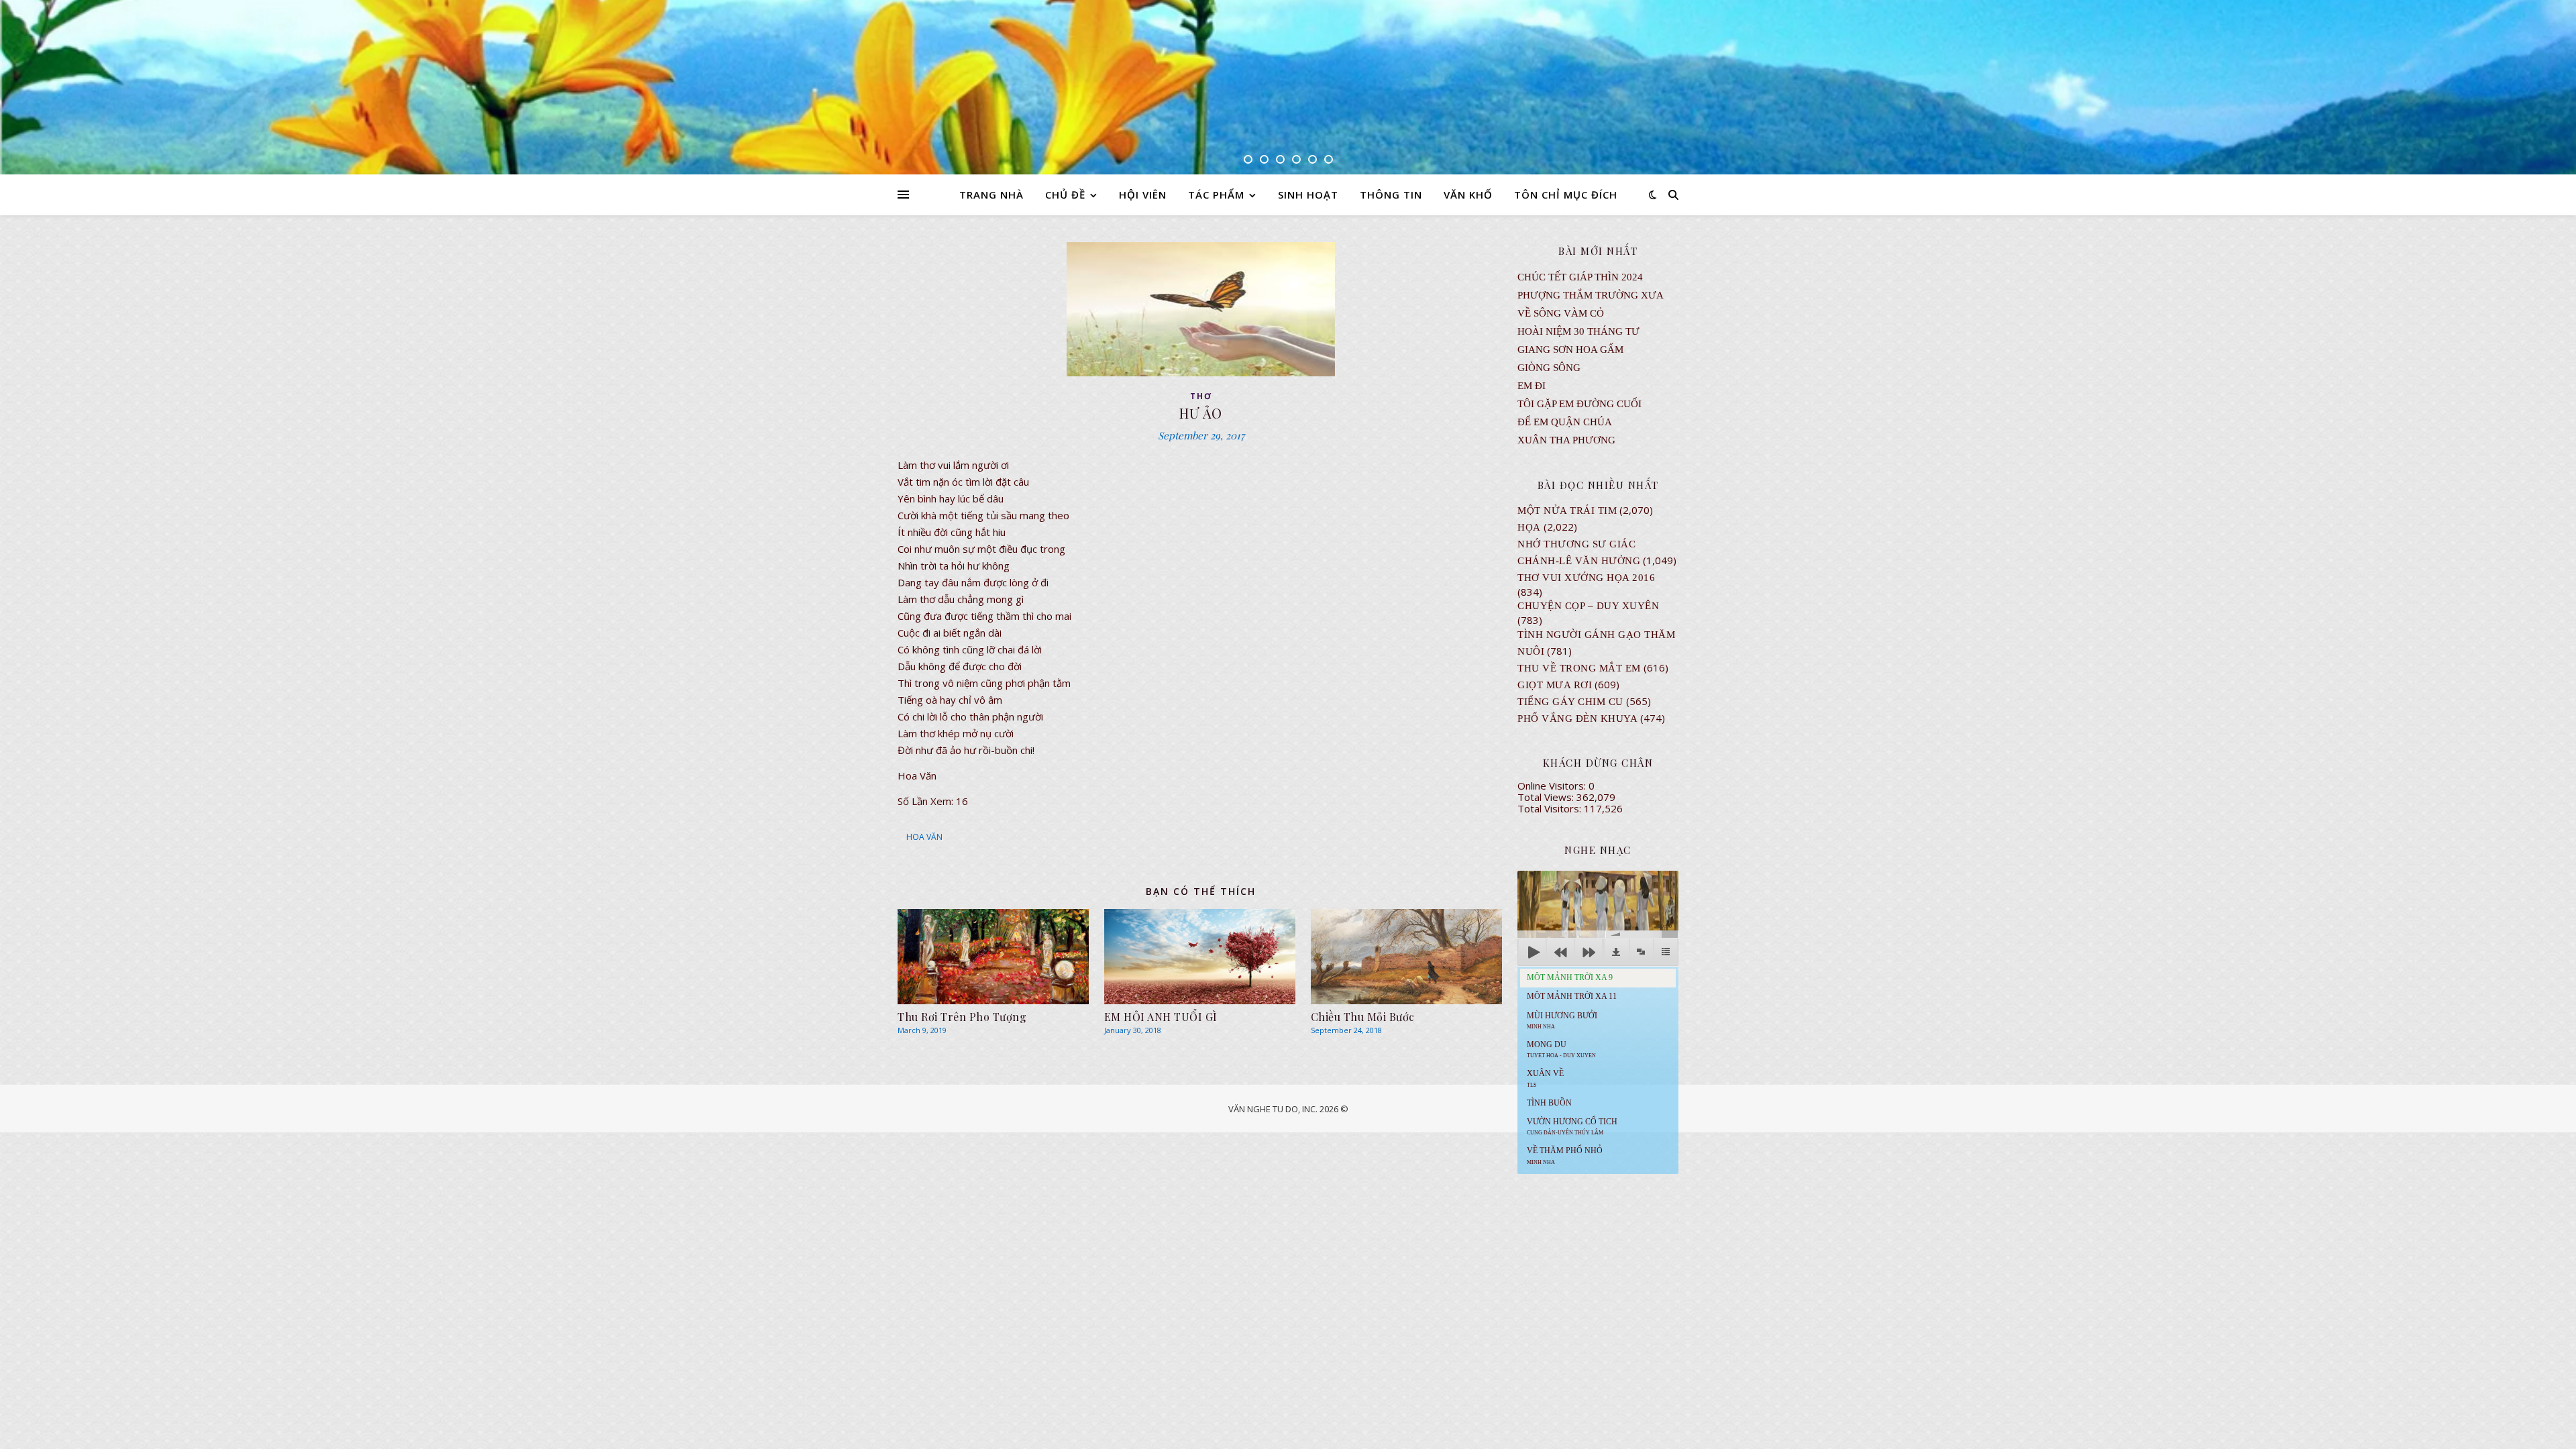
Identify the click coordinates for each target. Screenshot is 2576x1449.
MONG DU (1561, 1049)
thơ (1201, 396)
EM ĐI (1532, 386)
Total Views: (1547, 797)
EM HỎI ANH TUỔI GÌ (1161, 1017)
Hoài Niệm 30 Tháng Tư (1578, 331)
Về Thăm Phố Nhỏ (1565, 1155)
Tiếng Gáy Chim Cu (1570, 702)
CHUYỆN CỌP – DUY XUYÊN (1588, 606)
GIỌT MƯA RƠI (1555, 685)
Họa (1529, 527)
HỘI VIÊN (1143, 195)
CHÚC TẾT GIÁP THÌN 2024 (1580, 277)
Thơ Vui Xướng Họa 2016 (1586, 578)
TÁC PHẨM (1216, 195)
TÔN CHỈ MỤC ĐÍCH (1566, 195)
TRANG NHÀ (991, 195)
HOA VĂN (924, 837)
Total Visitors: (1551, 808)
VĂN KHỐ (1468, 195)
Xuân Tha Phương (1566, 440)
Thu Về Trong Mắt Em (1579, 668)
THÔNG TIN (1391, 195)
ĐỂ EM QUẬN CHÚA (1565, 422)
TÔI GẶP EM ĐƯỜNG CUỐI (1579, 404)
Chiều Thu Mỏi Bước (1363, 1017)
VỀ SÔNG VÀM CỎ (1561, 313)
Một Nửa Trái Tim (1567, 511)
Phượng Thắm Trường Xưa (1591, 295)
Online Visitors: (1553, 786)
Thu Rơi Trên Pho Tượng (962, 1017)
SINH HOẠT (1308, 195)
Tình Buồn (1549, 1103)
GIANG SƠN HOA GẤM (1570, 350)
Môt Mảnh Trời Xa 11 (1572, 996)
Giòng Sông (1549, 368)
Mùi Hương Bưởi (1562, 1020)
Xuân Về (1545, 1078)
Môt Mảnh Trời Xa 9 (1570, 977)
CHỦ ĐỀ (1065, 195)
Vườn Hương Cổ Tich (1572, 1126)
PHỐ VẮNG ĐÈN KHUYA (1577, 718)
